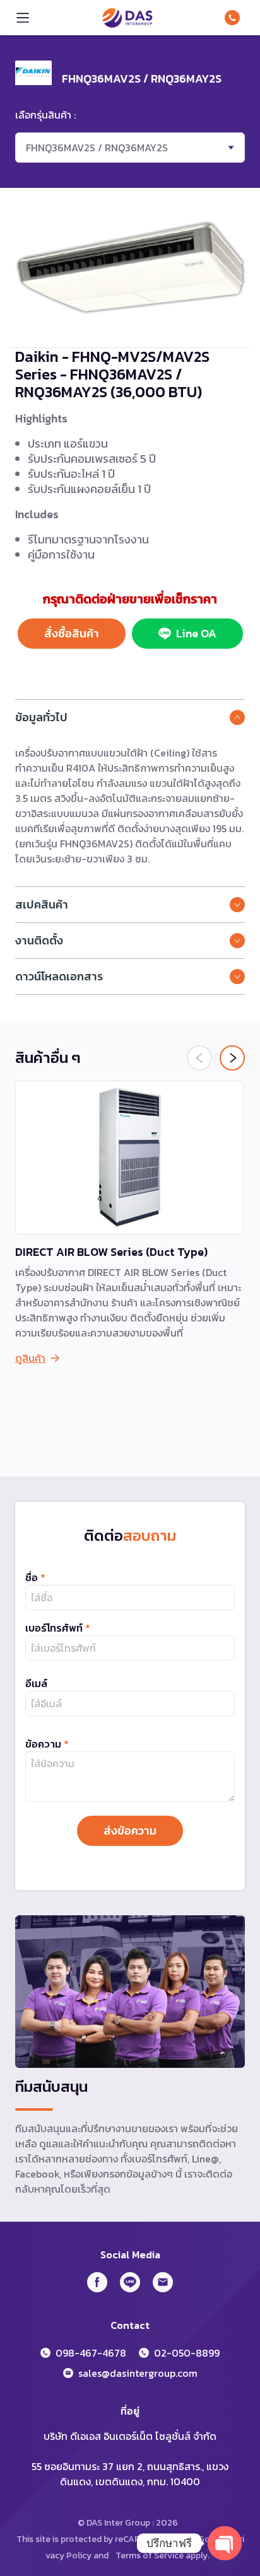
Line (130, 2282)
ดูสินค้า (30, 1358)
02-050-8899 (187, 2353)
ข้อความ (47, 1744)
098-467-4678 (235, 18)
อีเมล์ (36, 1683)
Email (163, 2282)
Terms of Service (150, 2556)
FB (97, 2282)
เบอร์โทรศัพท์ (58, 1628)
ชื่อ (35, 1577)
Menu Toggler (23, 18)
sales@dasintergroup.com (138, 2373)
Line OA (196, 633)
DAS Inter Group (127, 18)
